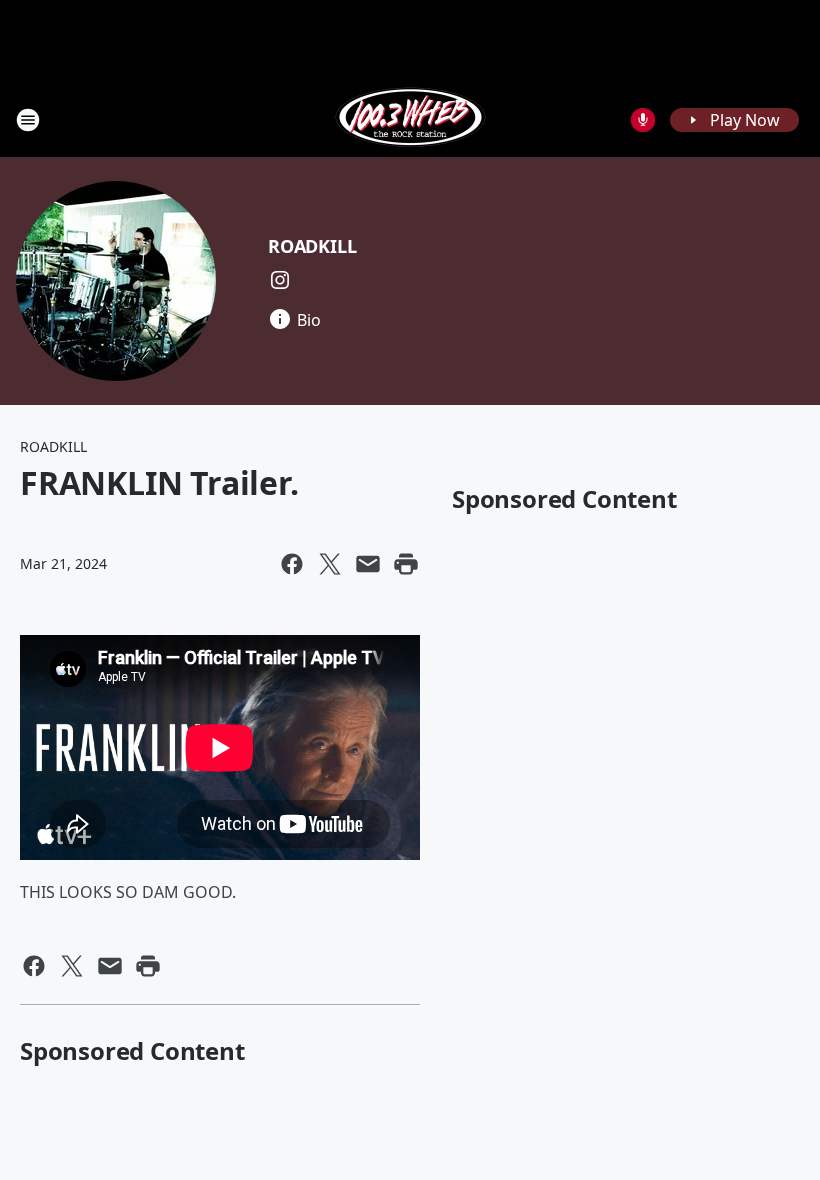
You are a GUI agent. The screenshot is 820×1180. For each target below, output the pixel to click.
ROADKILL (312, 246)
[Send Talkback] (643, 120)
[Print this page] (406, 564)
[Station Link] (410, 119)
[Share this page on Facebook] (292, 564)
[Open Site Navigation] (28, 120)
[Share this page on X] (330, 564)
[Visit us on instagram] (280, 280)
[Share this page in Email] (368, 564)
